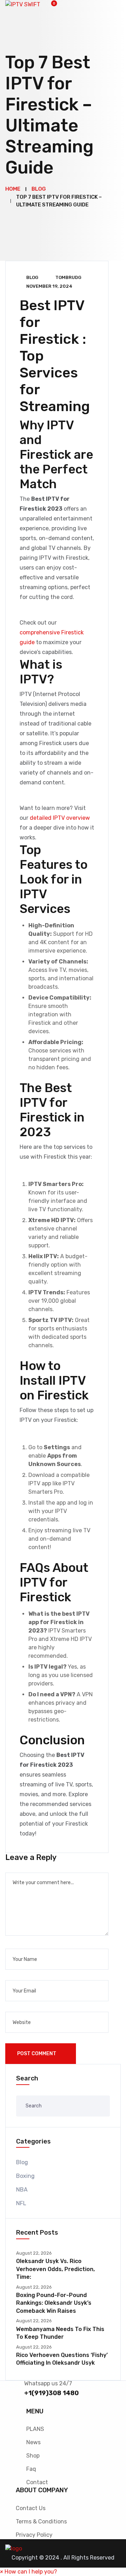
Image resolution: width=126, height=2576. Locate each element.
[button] (29, 2572)
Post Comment (37, 2054)
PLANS (35, 2429)
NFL (21, 2203)
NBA (22, 2190)
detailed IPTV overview (60, 818)
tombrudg (68, 277)
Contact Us (31, 2508)
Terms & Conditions (41, 2522)
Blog (32, 277)
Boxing (25, 2176)
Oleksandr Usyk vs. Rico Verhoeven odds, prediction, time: (55, 2269)
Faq (31, 2469)
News (33, 2442)
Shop (33, 2456)
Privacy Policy (34, 2535)
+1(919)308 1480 (51, 2393)
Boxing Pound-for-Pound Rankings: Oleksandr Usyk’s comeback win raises (54, 2303)
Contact (37, 2482)
